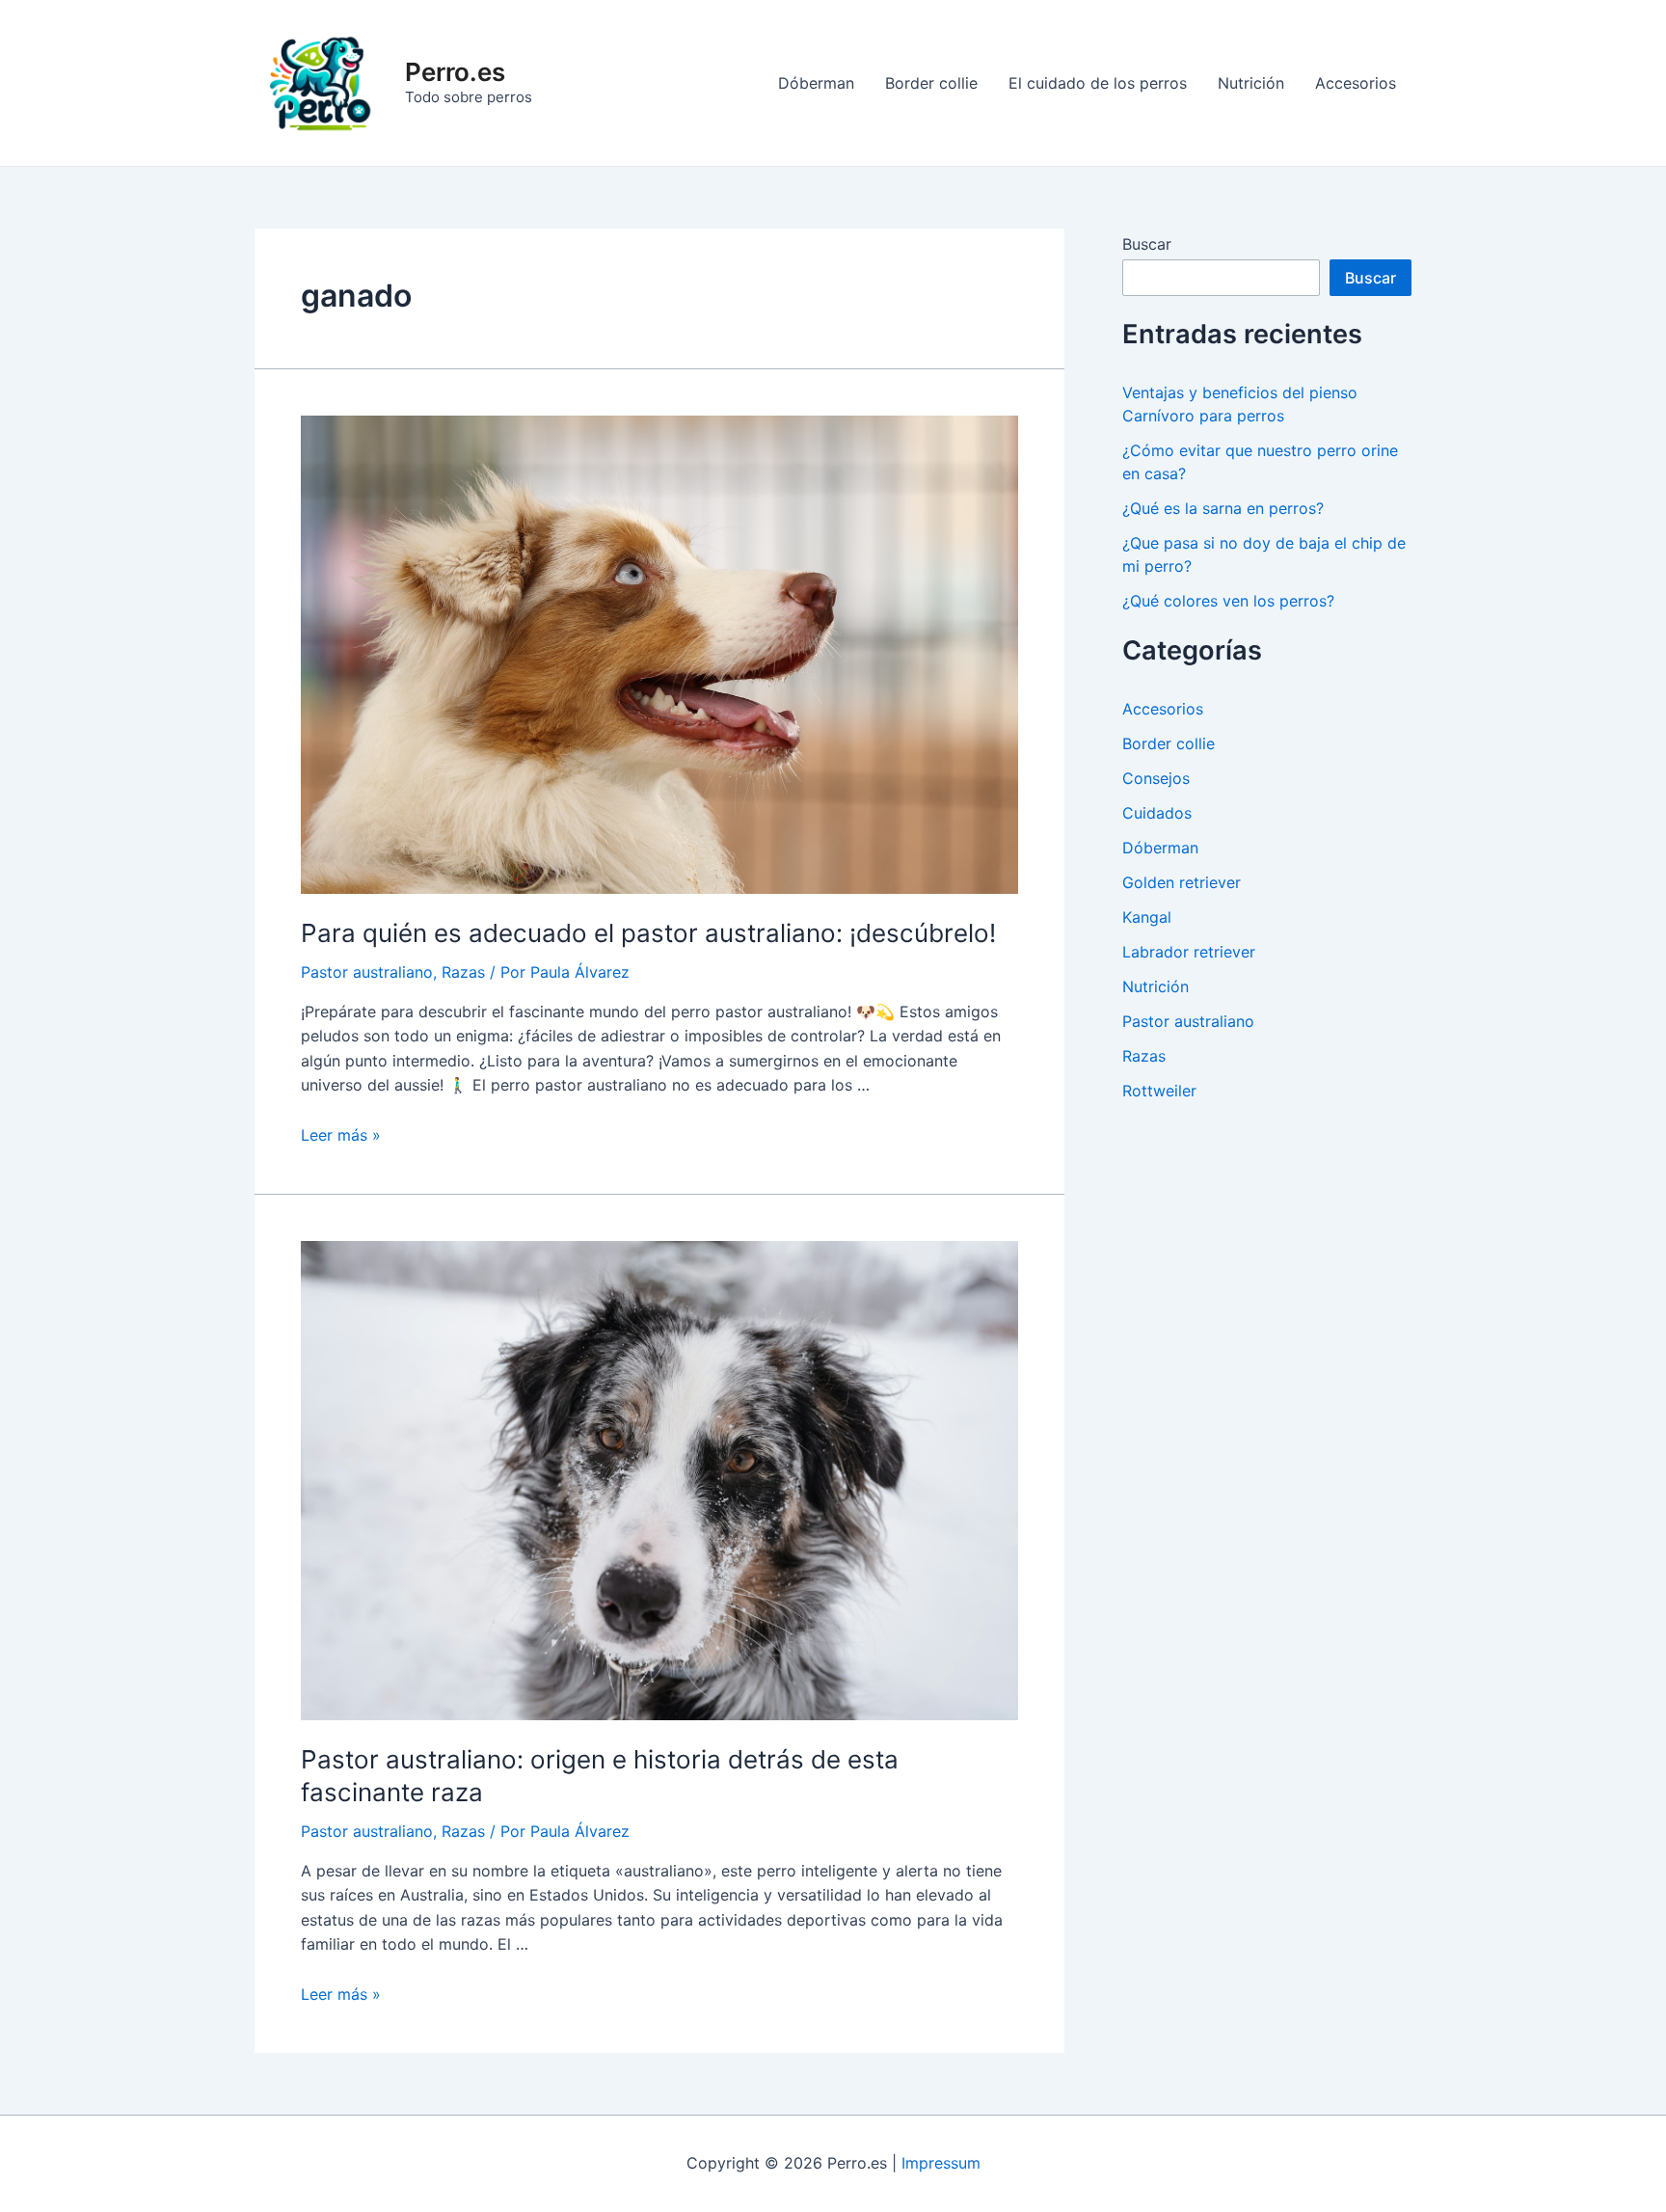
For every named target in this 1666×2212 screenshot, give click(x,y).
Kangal (1147, 917)
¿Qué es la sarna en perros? (1223, 508)
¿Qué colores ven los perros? (1228, 601)
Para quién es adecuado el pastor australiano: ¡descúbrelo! (648, 933)
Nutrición (1251, 83)
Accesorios (1356, 83)
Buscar (1147, 244)
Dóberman (816, 83)
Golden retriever (1182, 882)
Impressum (941, 2163)
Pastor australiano (367, 972)
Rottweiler (1159, 1091)
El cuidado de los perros (1098, 83)
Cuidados (1157, 813)
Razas (463, 972)
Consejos (1156, 778)
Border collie (931, 83)
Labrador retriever (1189, 952)
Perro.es (455, 72)
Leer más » (341, 1135)
